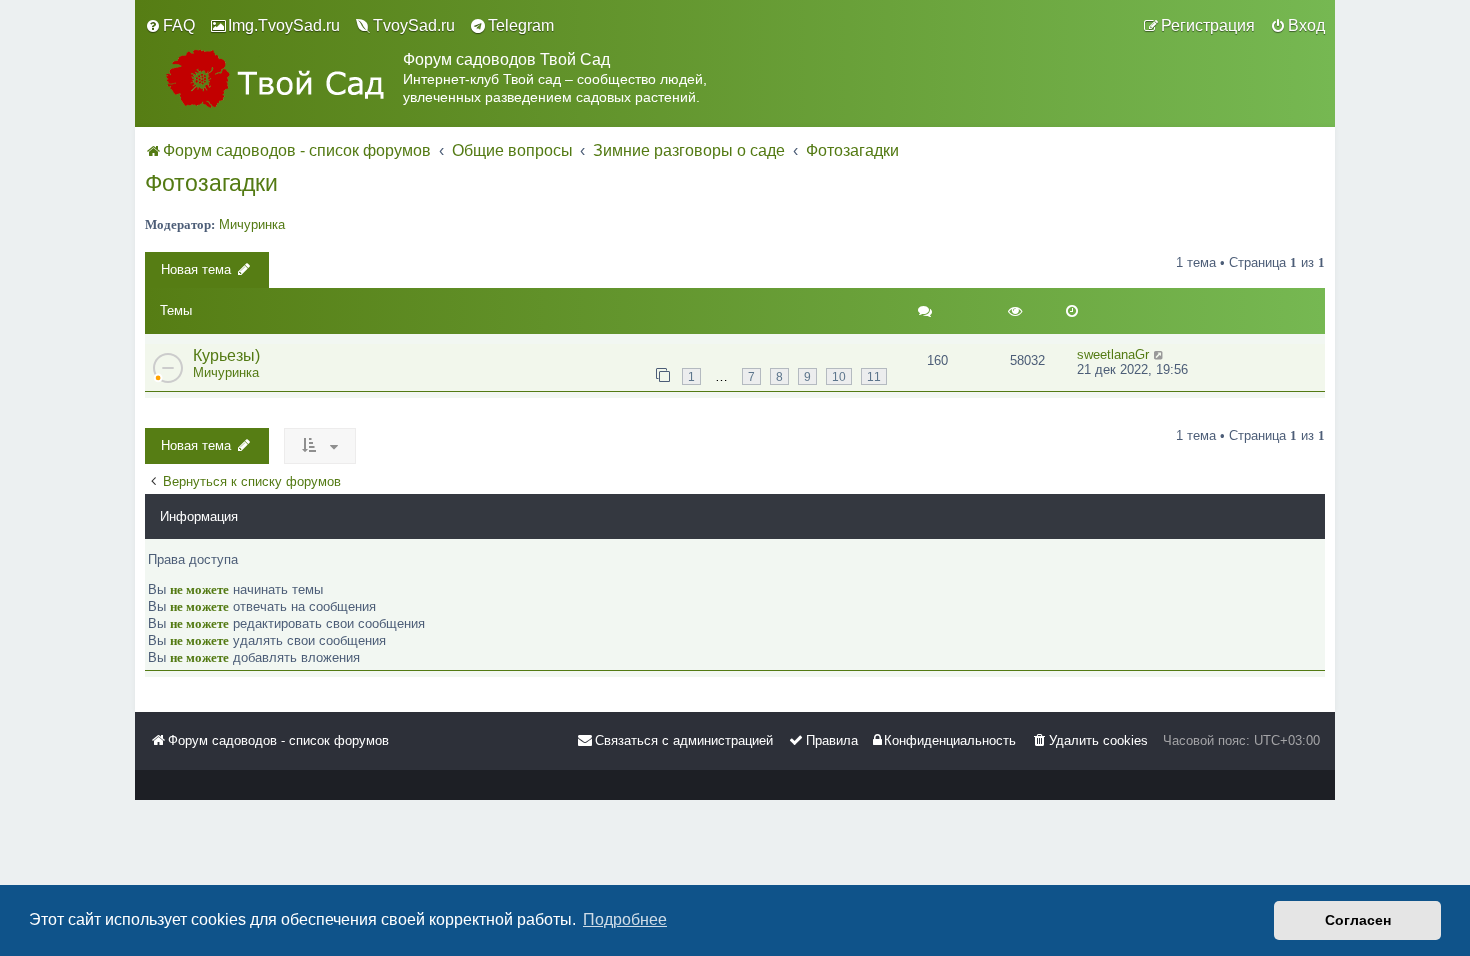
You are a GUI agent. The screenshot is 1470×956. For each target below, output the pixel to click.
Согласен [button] (1358, 920)
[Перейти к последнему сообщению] (1159, 354)
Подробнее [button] (625, 919)
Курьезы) (226, 355)
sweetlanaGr (1113, 354)
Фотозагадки (211, 183)
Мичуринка (252, 224)
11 (874, 376)
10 (839, 376)
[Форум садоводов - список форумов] (274, 78)
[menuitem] (170, 26)
